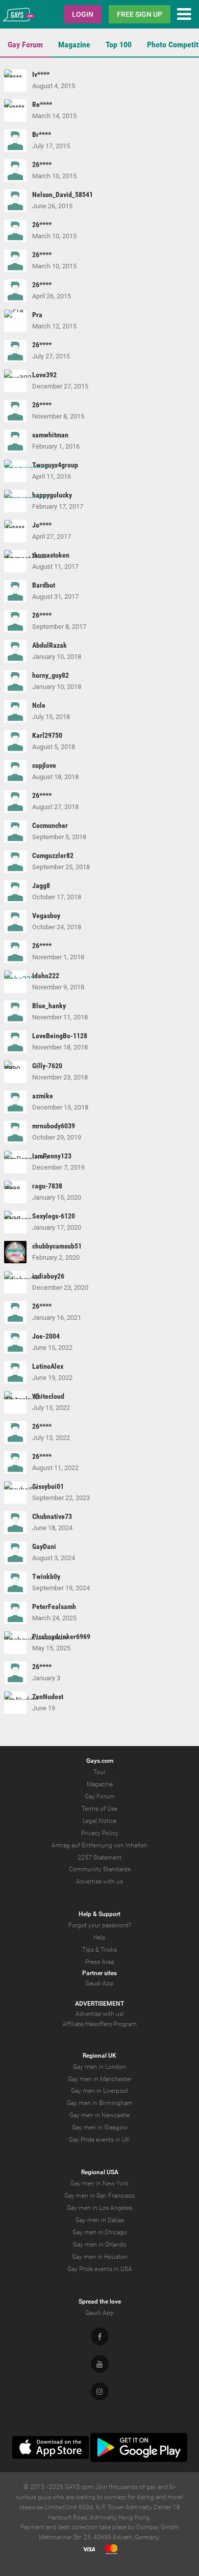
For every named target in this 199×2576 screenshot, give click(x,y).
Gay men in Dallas (100, 2220)
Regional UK (99, 2056)
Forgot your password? (100, 1925)
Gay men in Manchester (100, 2079)
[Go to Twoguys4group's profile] (15, 471)
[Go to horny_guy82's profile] (15, 681)
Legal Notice (99, 1821)
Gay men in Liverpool (99, 2091)
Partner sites (99, 1973)
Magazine (74, 45)
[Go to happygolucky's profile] (15, 501)
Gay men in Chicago (100, 2232)
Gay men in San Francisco (99, 2196)
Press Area (99, 1962)
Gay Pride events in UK (99, 2140)
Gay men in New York (99, 2183)
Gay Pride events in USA (100, 2269)
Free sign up (140, 14)
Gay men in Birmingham (100, 2103)
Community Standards (100, 1869)
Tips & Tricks (99, 1950)
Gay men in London (99, 2067)
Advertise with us (99, 1881)
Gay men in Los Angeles (99, 2208)
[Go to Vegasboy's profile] (15, 922)
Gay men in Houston (100, 2257)
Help (99, 1937)
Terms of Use (99, 1809)
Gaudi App (99, 1983)
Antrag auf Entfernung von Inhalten (99, 1845)
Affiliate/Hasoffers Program (100, 2024)
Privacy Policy (100, 1833)
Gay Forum (25, 45)
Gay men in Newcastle (99, 2115)
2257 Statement (99, 1858)
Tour (99, 1772)
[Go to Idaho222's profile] (15, 982)
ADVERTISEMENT (99, 2004)
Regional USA (100, 2172)
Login (83, 14)
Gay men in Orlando (100, 2245)
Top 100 (119, 45)
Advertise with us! (100, 2014)
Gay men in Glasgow (100, 2127)
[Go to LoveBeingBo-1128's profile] (15, 1042)
